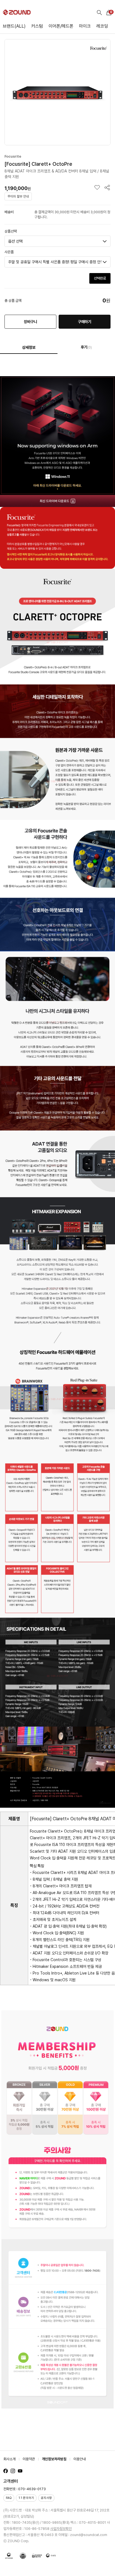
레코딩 (102, 26)
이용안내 (80, 2459)
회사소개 (9, 2459)
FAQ (9, 2498)
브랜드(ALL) (14, 26)
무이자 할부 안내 (18, 196)
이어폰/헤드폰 (61, 26)
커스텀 (37, 26)
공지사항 (46, 2498)
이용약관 (29, 2459)
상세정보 (29, 347)
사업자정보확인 (61, 2529)
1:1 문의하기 (26, 2498)
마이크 (85, 26)
